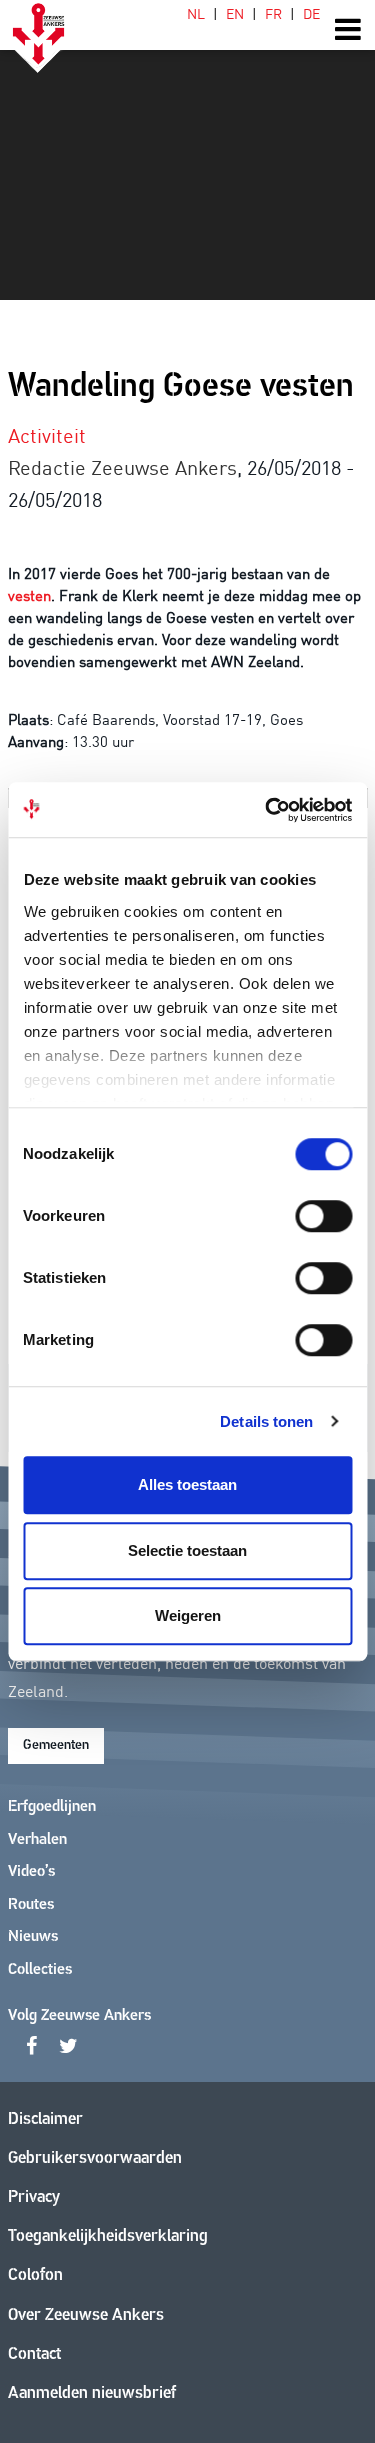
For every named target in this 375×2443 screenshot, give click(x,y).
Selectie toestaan (187, 1550)
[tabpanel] (187, 150)
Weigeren (188, 1615)
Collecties (40, 1970)
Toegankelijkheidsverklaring (108, 2236)
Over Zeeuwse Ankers (86, 2315)
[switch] (323, 1216)
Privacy (34, 2197)
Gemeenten (56, 1745)
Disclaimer (45, 2119)
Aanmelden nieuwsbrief (92, 2393)
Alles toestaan (187, 1484)
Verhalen (37, 1840)
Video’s (31, 1872)
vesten (29, 594)
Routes (31, 1905)
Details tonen (266, 1421)
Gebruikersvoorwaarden (95, 2158)
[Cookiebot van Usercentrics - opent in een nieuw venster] (267, 810)
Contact (34, 2354)
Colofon (35, 2275)
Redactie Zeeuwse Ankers (122, 466)
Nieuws (33, 1937)
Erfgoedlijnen (52, 1807)
